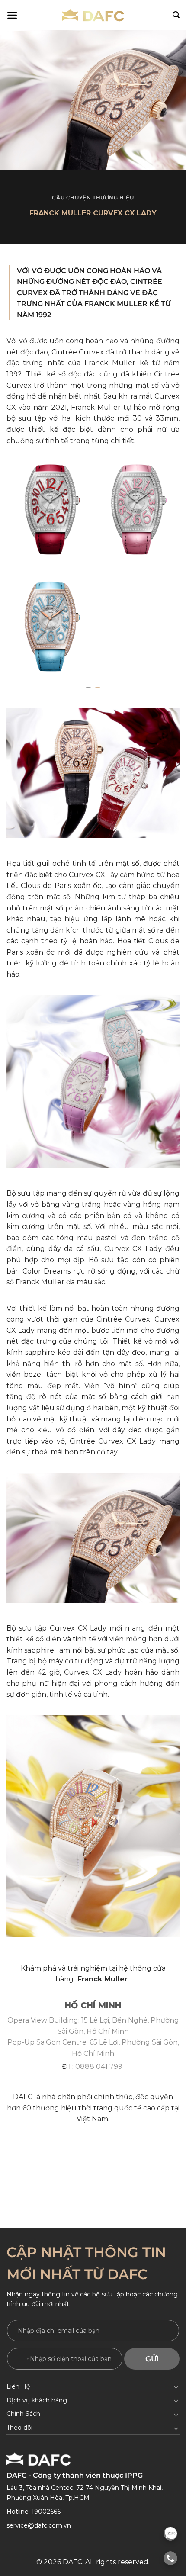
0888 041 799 (99, 2066)
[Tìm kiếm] (176, 15)
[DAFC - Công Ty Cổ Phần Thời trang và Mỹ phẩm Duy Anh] (93, 15)
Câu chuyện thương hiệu (93, 198)
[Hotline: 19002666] (170, 2558)
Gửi (152, 2359)
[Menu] (12, 15)
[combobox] (22, 2359)
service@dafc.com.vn (39, 2525)
